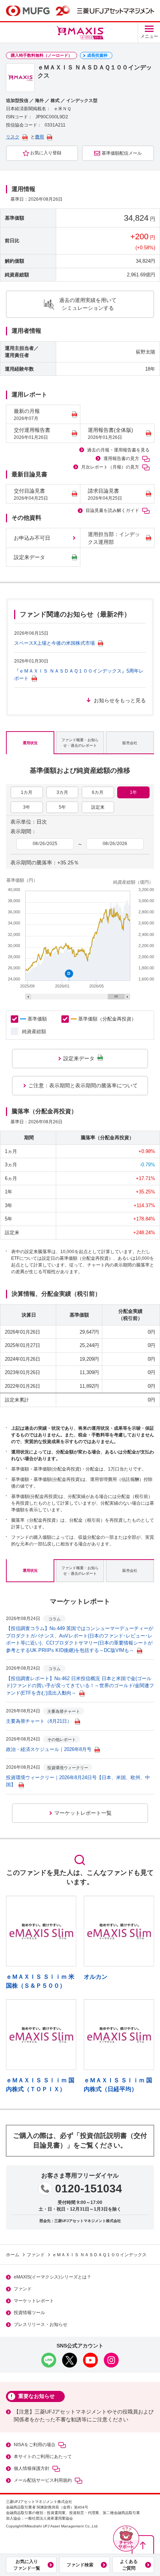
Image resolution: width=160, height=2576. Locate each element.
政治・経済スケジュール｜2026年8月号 (49, 1749)
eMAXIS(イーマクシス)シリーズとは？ (52, 2277)
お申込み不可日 (32, 538)
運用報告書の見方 (121, 459)
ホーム (13, 2255)
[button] (126, 2539)
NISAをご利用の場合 (35, 2445)
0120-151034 (89, 2189)
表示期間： (23, 831)
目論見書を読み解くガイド (112, 510)
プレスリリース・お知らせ (41, 2324)
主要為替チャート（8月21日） (39, 1721)
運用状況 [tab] (30, 743)
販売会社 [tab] (130, 743)
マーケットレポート (34, 2301)
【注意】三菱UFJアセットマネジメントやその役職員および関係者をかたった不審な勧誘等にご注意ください (84, 2416)
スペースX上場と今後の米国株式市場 (55, 643)
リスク (13, 137)
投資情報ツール (29, 2313)
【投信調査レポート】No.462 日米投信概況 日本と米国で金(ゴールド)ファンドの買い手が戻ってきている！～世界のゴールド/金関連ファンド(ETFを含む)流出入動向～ (80, 1686)
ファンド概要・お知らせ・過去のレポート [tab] (80, 743)
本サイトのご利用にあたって (43, 2457)
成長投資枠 (97, 55)
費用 (39, 137)
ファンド (36, 2255)
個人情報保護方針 (32, 2468)
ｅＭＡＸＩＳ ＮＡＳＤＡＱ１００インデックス (99, 2255)
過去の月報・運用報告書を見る (118, 450)
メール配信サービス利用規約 (43, 2480)
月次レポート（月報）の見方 (110, 467)
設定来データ (29, 557)
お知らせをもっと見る (120, 700)
